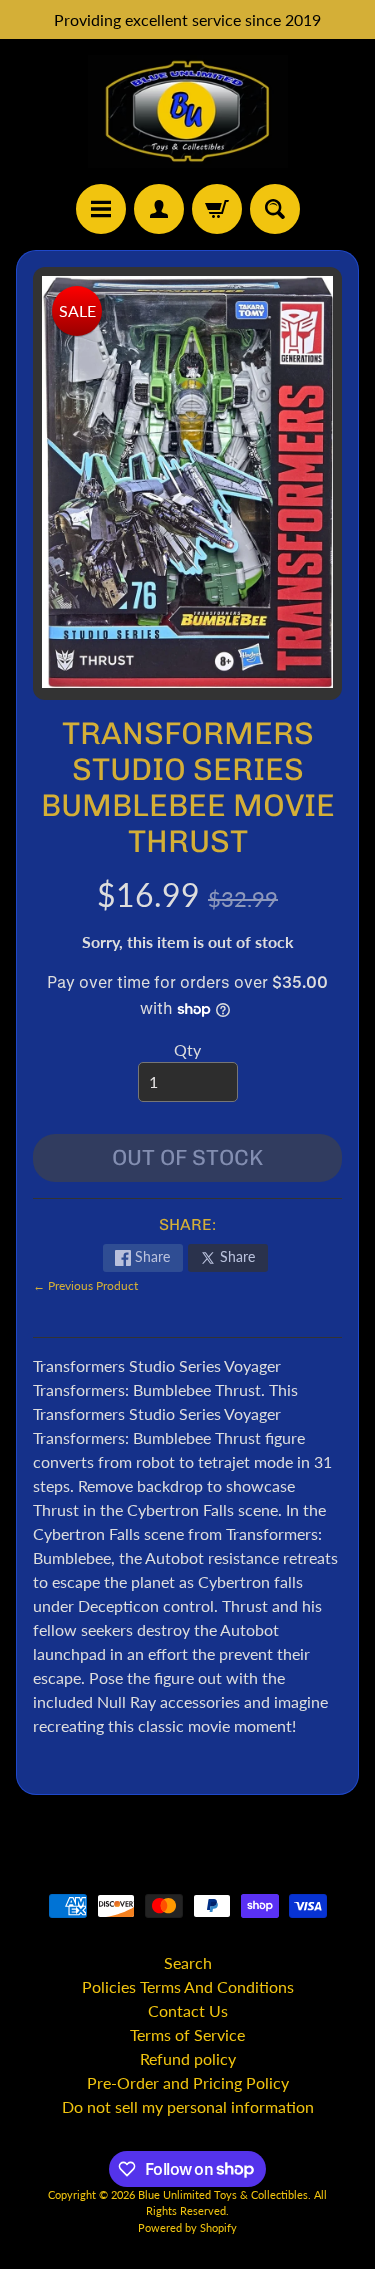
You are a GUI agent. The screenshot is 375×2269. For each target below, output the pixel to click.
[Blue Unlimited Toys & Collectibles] (188, 111)
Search (188, 1962)
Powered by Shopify (187, 2227)
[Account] (159, 209)
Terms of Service (187, 2034)
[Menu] (101, 209)
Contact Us (188, 2010)
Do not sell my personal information (188, 2106)
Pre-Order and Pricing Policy (188, 2082)
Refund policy (188, 2058)
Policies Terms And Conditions (188, 1986)
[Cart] (217, 209)
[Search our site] (275, 209)
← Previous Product (85, 1285)
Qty (187, 1049)
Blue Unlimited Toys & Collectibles (223, 2194)
